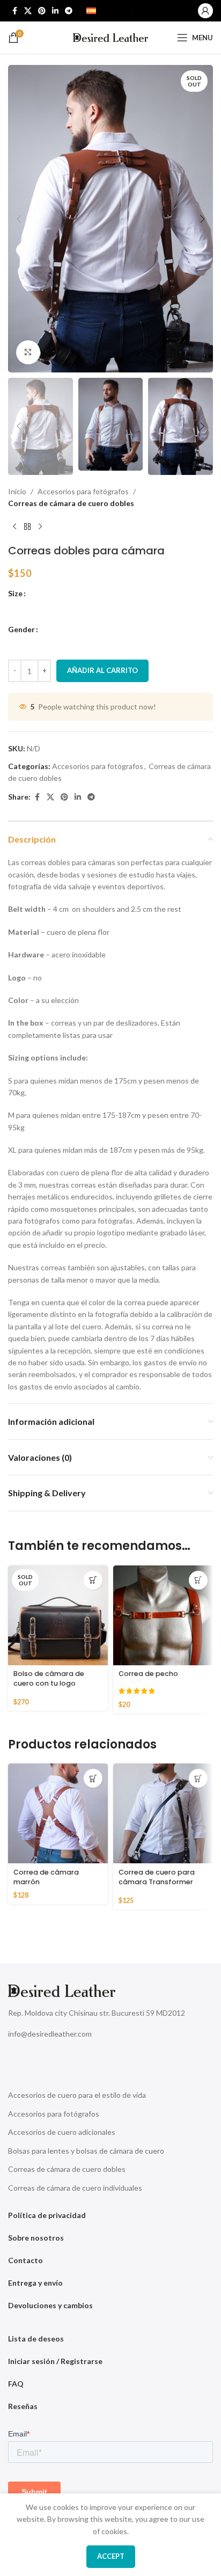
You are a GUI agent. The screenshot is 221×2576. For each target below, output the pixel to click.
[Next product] (40, 527)
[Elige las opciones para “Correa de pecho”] (198, 1580)
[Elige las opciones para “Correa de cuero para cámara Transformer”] (198, 1778)
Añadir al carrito (102, 670)
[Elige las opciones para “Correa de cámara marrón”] (93, 1778)
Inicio (17, 491)
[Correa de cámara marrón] (58, 1813)
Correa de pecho (148, 1674)
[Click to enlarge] (28, 352)
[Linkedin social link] (55, 11)
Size (15, 593)
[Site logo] (110, 37)
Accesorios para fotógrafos (83, 491)
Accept (111, 2556)
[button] (19, 219)
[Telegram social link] (69, 11)
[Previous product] (14, 527)
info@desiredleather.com (50, 2034)
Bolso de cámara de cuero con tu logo (49, 1678)
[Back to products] (27, 527)
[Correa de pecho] (163, 1615)
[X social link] (28, 11)
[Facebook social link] (14, 11)
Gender (21, 629)
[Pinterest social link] (42, 11)
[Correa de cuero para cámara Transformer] (163, 1813)
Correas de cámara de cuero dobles (71, 503)
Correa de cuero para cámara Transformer (157, 1877)
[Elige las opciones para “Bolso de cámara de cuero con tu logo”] (93, 1580)
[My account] (205, 11)
